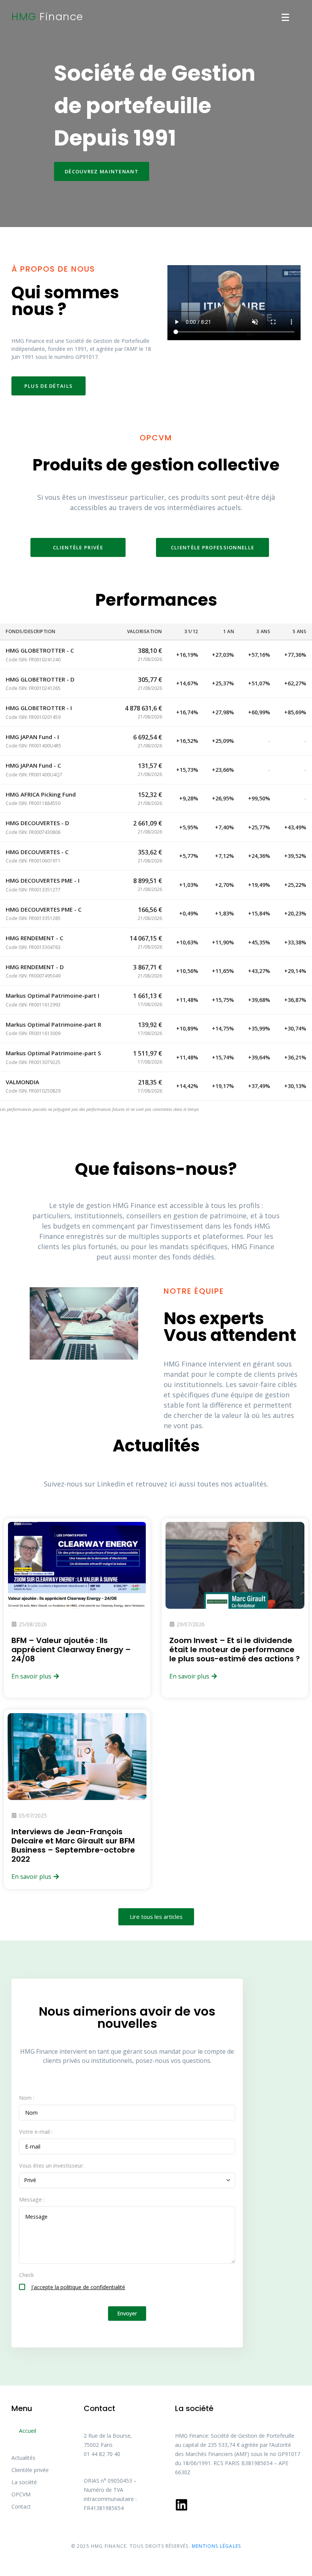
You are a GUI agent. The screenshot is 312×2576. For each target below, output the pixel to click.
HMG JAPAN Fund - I (32, 737)
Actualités (23, 2458)
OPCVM (21, 2494)
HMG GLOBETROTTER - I (39, 708)
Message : (32, 2199)
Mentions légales (216, 2546)
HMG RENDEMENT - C (34, 938)
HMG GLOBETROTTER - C (40, 650)
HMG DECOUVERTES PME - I (43, 880)
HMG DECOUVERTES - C (37, 852)
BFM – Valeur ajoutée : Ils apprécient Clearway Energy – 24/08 (71, 1650)
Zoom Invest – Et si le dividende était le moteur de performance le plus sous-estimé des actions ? (235, 1650)
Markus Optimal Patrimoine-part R (53, 1024)
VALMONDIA (22, 1082)
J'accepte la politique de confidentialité (78, 2287)
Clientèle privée (30, 2470)
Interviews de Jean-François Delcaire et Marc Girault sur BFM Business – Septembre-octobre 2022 (73, 1845)
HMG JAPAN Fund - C (33, 765)
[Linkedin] (181, 2505)
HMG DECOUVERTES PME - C (44, 909)
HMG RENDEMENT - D (35, 967)
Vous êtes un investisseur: (51, 2166)
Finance (47, 17)
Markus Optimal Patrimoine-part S (53, 1053)
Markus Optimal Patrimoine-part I (53, 995)
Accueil (28, 2431)
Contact (21, 2506)
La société (24, 2482)
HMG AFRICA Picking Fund (41, 794)
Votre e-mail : (36, 2132)
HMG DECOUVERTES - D (37, 823)
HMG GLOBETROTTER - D (40, 679)
